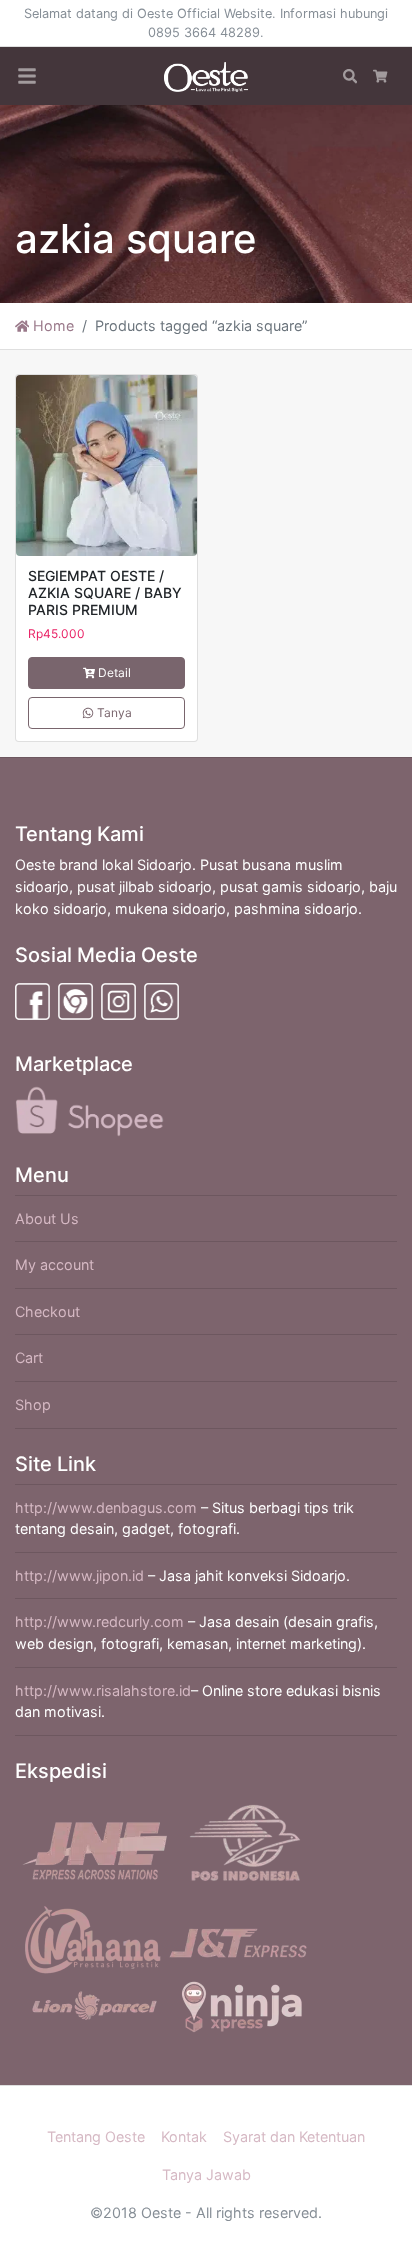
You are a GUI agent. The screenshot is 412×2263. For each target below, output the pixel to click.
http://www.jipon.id (79, 1575)
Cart (29, 1357)
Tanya (113, 712)
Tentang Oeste (96, 2136)
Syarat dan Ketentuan (294, 2136)
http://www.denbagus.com (106, 1507)
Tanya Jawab (206, 2174)
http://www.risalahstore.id (103, 1690)
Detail (114, 672)
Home (51, 325)
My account (54, 1264)
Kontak (184, 2136)
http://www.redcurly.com (99, 1621)
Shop (33, 1404)
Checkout (47, 1311)
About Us (47, 1218)
